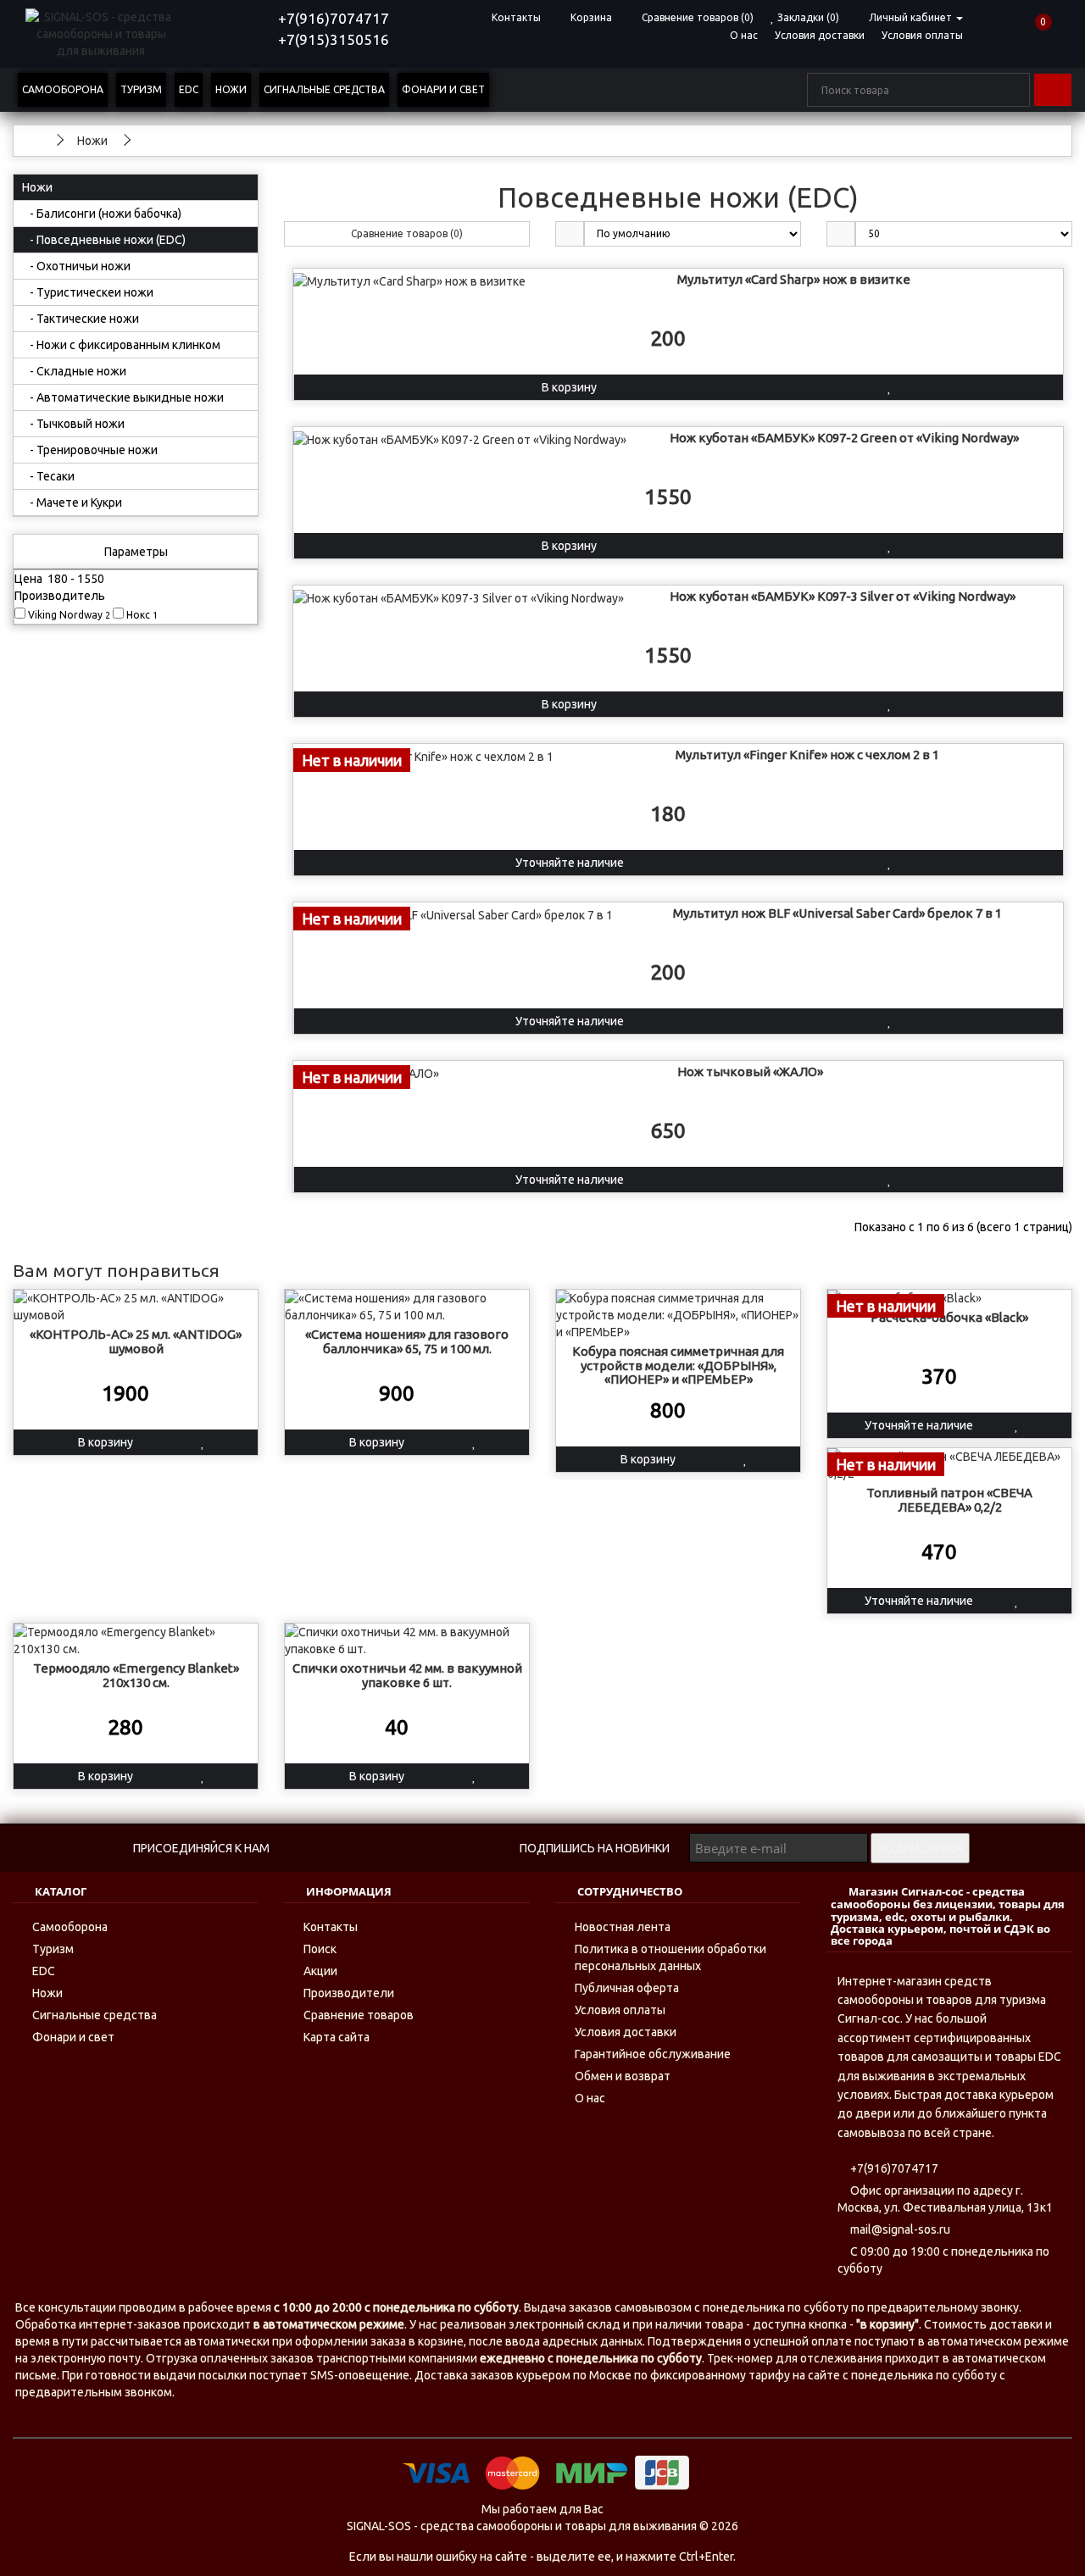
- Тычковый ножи (73, 424)
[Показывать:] (841, 234)
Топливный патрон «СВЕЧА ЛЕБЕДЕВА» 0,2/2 (949, 1500)
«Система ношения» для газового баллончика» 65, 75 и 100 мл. (407, 1341)
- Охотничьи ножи (76, 266)
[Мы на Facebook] (341, 1849)
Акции (320, 1971)
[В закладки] (890, 387)
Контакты (331, 1927)
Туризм (141, 89)
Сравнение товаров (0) (407, 233)
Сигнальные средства (324, 89)
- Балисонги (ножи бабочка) (102, 214)
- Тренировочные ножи (90, 450)
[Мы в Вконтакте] (306, 1849)
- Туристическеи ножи (88, 292)
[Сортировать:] (570, 234)
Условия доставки (820, 35)
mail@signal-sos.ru (899, 2229)
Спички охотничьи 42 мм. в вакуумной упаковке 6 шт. (407, 1675)
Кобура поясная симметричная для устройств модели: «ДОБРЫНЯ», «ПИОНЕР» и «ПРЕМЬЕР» (678, 1365)
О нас (744, 35)
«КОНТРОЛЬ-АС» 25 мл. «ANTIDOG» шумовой (136, 1341)
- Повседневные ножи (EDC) (104, 240)
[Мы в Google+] (484, 1849)
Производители (349, 1993)
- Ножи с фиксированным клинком (121, 345)
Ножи (231, 89)
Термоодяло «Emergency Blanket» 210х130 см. (136, 1675)
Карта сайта (337, 2037)
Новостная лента (623, 1927)
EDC (189, 89)
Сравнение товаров (359, 2015)
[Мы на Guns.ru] (377, 1849)
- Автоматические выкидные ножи (123, 397)
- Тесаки (48, 476)
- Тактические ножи (81, 319)
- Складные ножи (74, 371)
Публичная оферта (627, 1988)
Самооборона (63, 89)
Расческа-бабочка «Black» (949, 1317)
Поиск (320, 1949)
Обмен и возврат (623, 2076)
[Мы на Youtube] (412, 1849)
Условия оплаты (922, 35)
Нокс (141, 615)
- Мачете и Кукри (72, 502)
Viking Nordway (68, 615)
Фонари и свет (443, 89)
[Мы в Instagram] (448, 1849)
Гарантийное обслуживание (653, 2054)
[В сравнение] (1005, 387)
